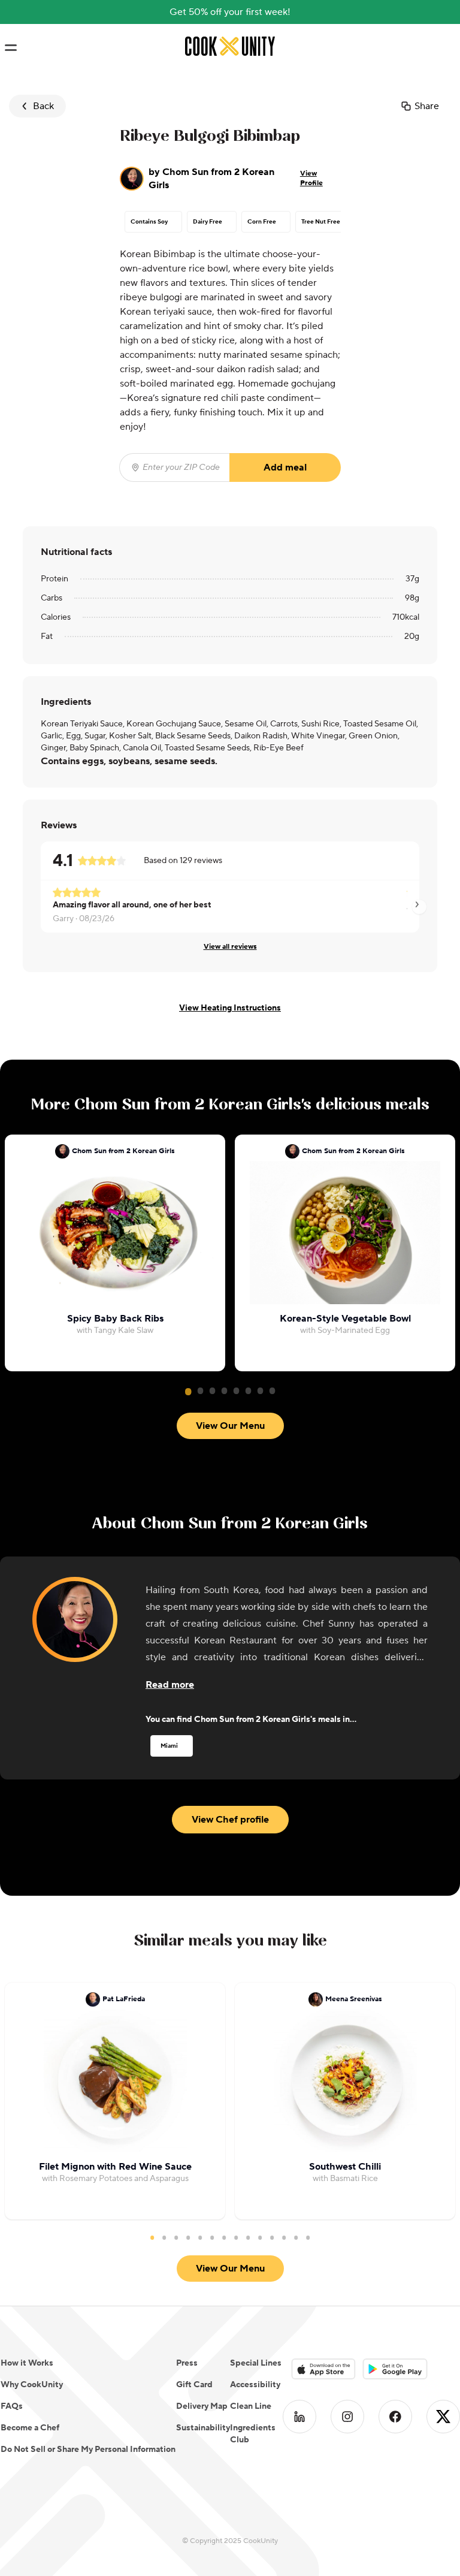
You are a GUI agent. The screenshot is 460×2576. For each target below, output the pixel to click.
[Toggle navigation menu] (10, 48)
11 (272, 2237)
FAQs (12, 2406)
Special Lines (256, 2363)
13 (296, 2237)
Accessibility (255, 2385)
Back (43, 106)
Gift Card (194, 2385)
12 (284, 2237)
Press (187, 2363)
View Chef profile (230, 1820)
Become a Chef (30, 2428)
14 (308, 2237)
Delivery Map (202, 2406)
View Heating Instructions (230, 1008)
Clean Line (251, 2406)
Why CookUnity (32, 2385)
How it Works (27, 2363)
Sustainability (203, 2428)
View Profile (311, 178)
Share (427, 106)
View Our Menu (230, 1426)
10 (260, 2237)
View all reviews (230, 947)
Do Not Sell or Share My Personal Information (88, 2450)
